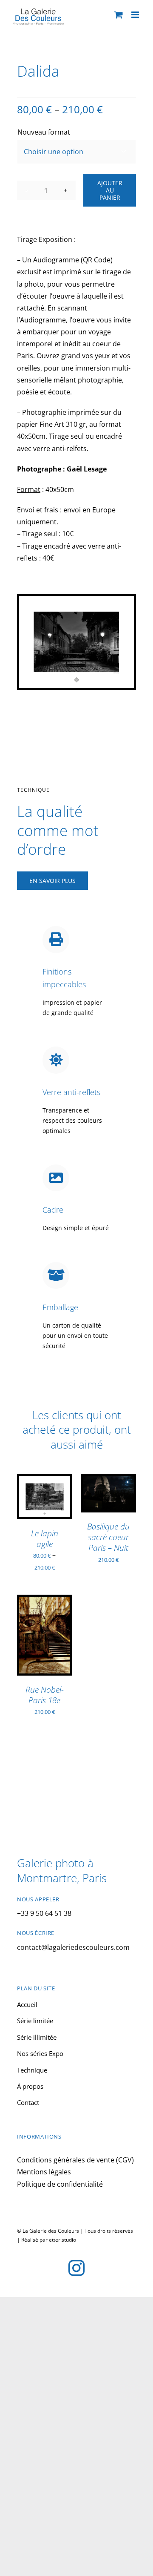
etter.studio (62, 2240)
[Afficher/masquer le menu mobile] (136, 15)
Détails (35, 1512)
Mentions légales (44, 2172)
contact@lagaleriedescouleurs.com (73, 1947)
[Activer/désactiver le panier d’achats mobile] (119, 15)
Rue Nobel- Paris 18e (45, 1695)
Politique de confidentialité (60, 2184)
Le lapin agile (45, 1538)
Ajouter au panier (110, 190)
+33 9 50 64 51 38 (44, 1913)
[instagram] (76, 2268)
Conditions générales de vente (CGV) (75, 2160)
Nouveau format (44, 132)
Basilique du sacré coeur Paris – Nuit (108, 1537)
